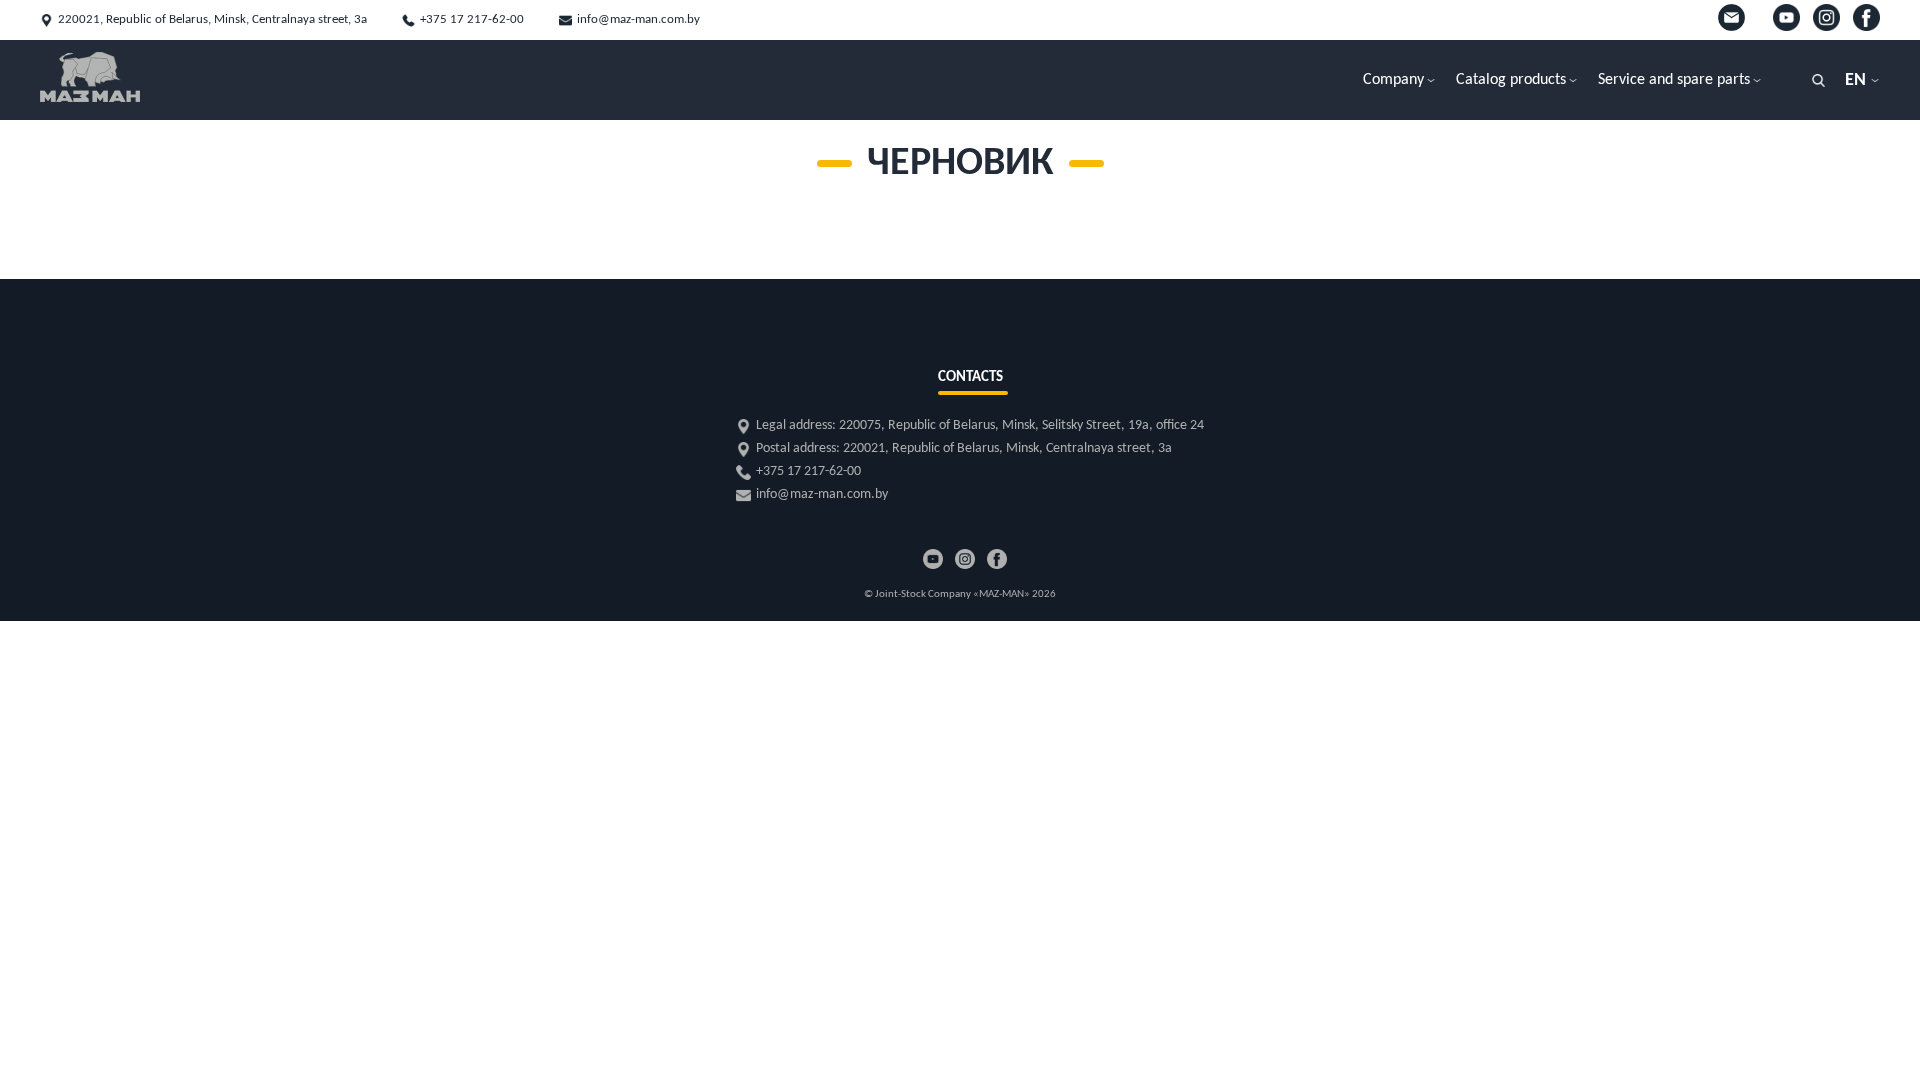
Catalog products (1511, 80)
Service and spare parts (1674, 80)
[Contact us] (1735, 27)
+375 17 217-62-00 (472, 19)
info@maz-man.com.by (638, 19)
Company (1393, 80)
